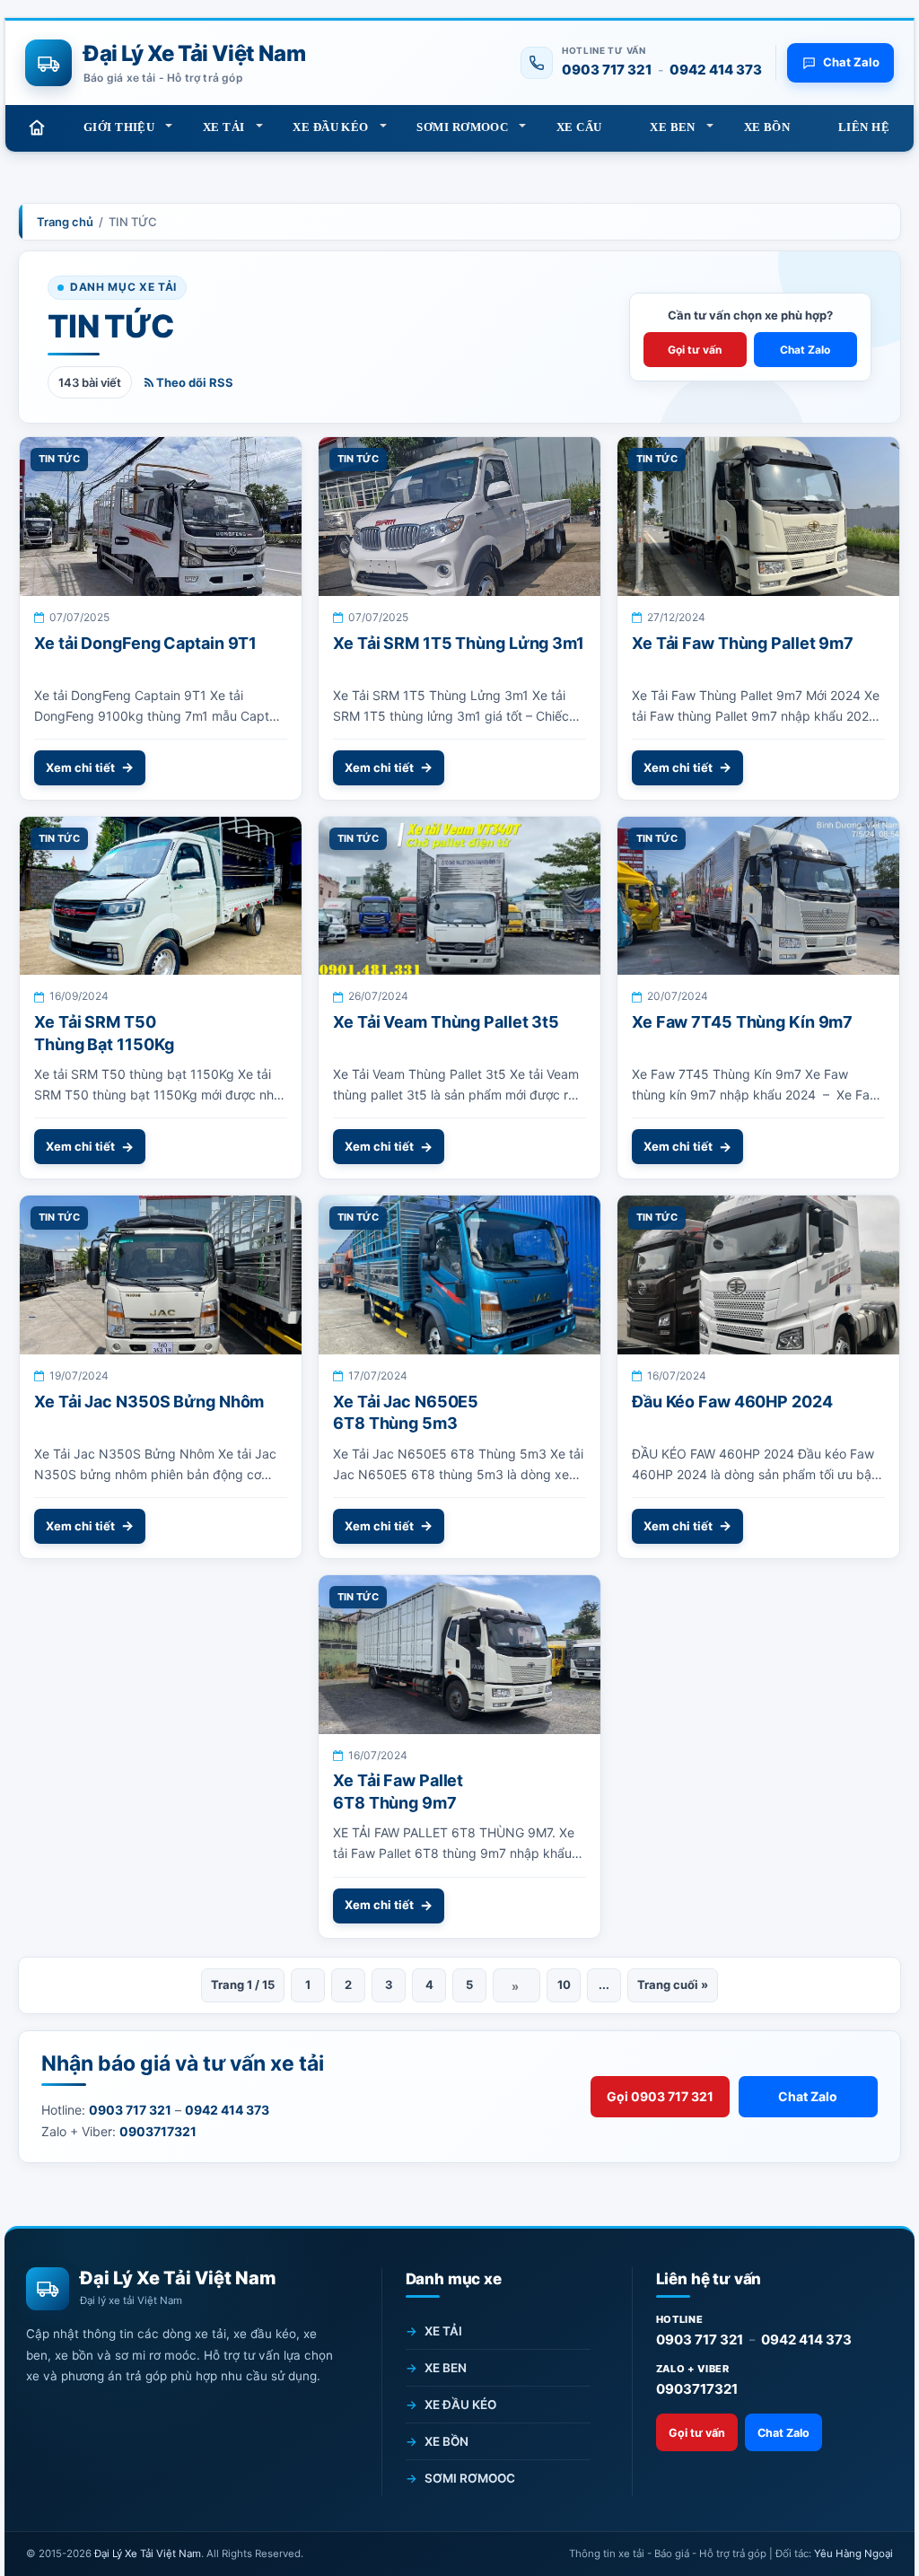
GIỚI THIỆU (119, 127)
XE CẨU (579, 127)
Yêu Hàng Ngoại (853, 2554)
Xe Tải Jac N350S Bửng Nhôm (149, 1402)
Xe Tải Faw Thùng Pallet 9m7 (743, 643)
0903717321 (697, 2389)
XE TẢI (224, 127)
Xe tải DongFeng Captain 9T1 (145, 643)
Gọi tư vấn (695, 350)
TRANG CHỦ (37, 127)
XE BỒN (767, 127)
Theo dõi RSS (193, 382)
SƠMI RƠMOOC (462, 127)
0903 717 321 (607, 70)
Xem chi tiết (80, 767)
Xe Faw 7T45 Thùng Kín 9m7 (742, 1022)
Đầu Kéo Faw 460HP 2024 (732, 1402)
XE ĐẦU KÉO (330, 127)
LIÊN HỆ (864, 127)
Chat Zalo (805, 350)
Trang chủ (65, 222)
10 (564, 1985)
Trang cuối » (673, 1985)
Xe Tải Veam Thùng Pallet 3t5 (446, 1022)
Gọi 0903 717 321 (660, 2096)
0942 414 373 (716, 70)
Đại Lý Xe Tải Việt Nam (148, 2554)
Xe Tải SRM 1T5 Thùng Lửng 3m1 (459, 643)
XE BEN (673, 127)
